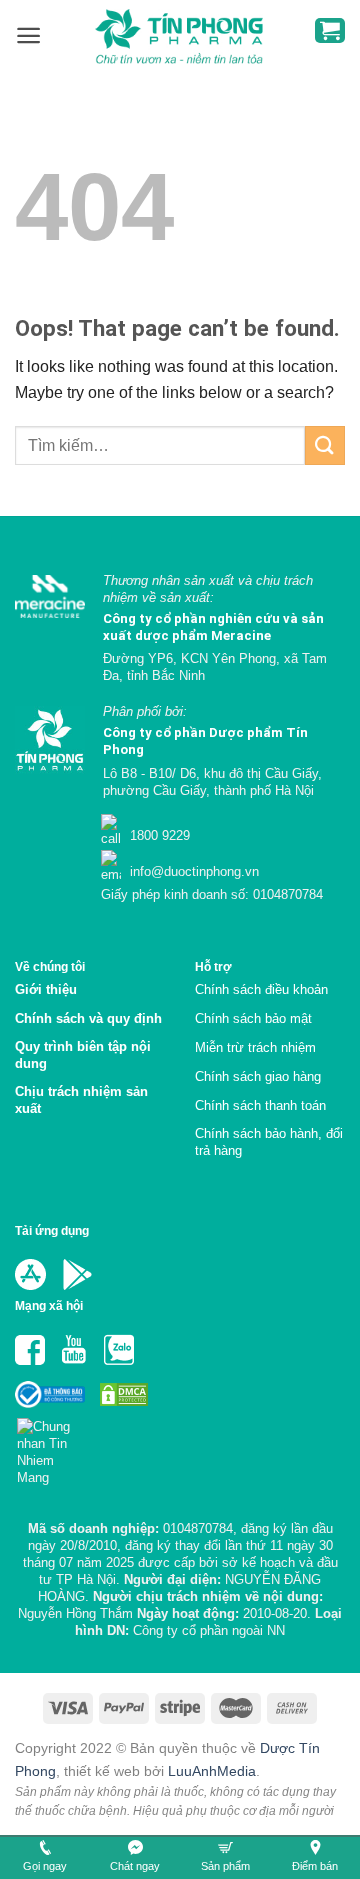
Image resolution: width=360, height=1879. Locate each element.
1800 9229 (158, 835)
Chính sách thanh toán (260, 1105)
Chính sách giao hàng (258, 1076)
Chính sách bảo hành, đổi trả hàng (269, 1142)
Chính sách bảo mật (253, 1018)
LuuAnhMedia (212, 1771)
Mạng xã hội (49, 1305)
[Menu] (28, 35)
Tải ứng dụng (52, 1230)
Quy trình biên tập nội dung (83, 1055)
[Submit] (325, 445)
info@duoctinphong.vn (192, 871)
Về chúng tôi (50, 966)
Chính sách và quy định (88, 1018)
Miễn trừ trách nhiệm (255, 1047)
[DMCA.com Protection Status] (122, 1393)
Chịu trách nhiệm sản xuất (81, 1100)
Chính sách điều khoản (261, 989)
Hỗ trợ (213, 966)
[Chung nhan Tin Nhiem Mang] (51, 1445)
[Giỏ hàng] (330, 30)
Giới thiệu (46, 989)
